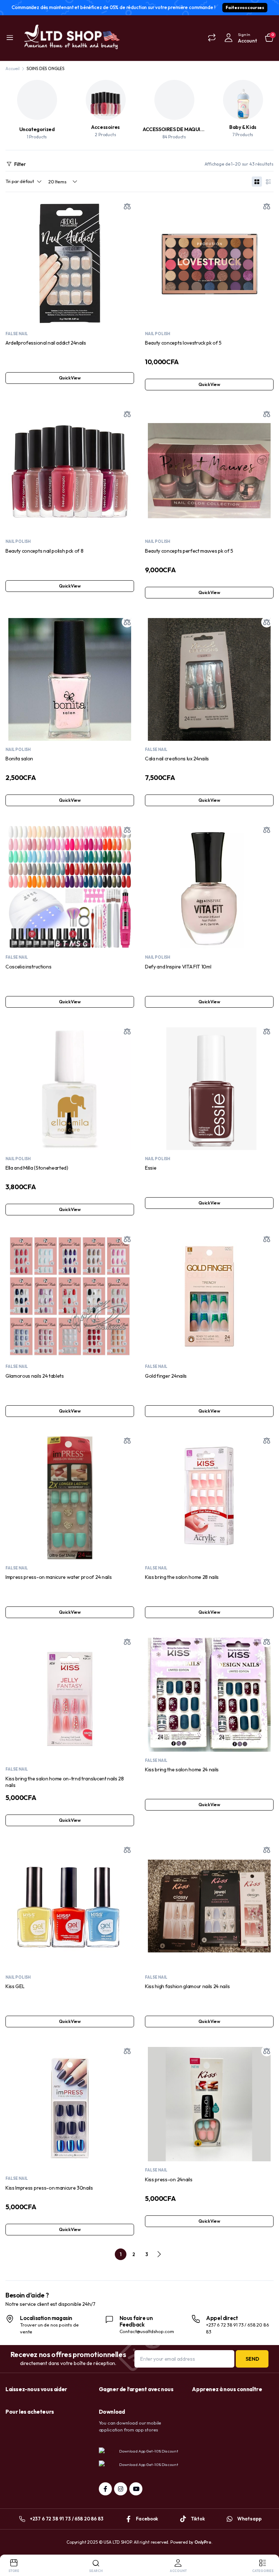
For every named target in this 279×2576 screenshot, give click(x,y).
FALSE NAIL (17, 334)
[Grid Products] (257, 182)
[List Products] (268, 182)
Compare (127, 206)
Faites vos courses (245, 7)
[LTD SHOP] (71, 38)
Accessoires (106, 127)
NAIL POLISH (157, 334)
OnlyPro (203, 2542)
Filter (20, 164)
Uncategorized (37, 129)
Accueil (13, 68)
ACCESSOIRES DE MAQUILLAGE (179, 129)
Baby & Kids (243, 127)
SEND (252, 2359)
